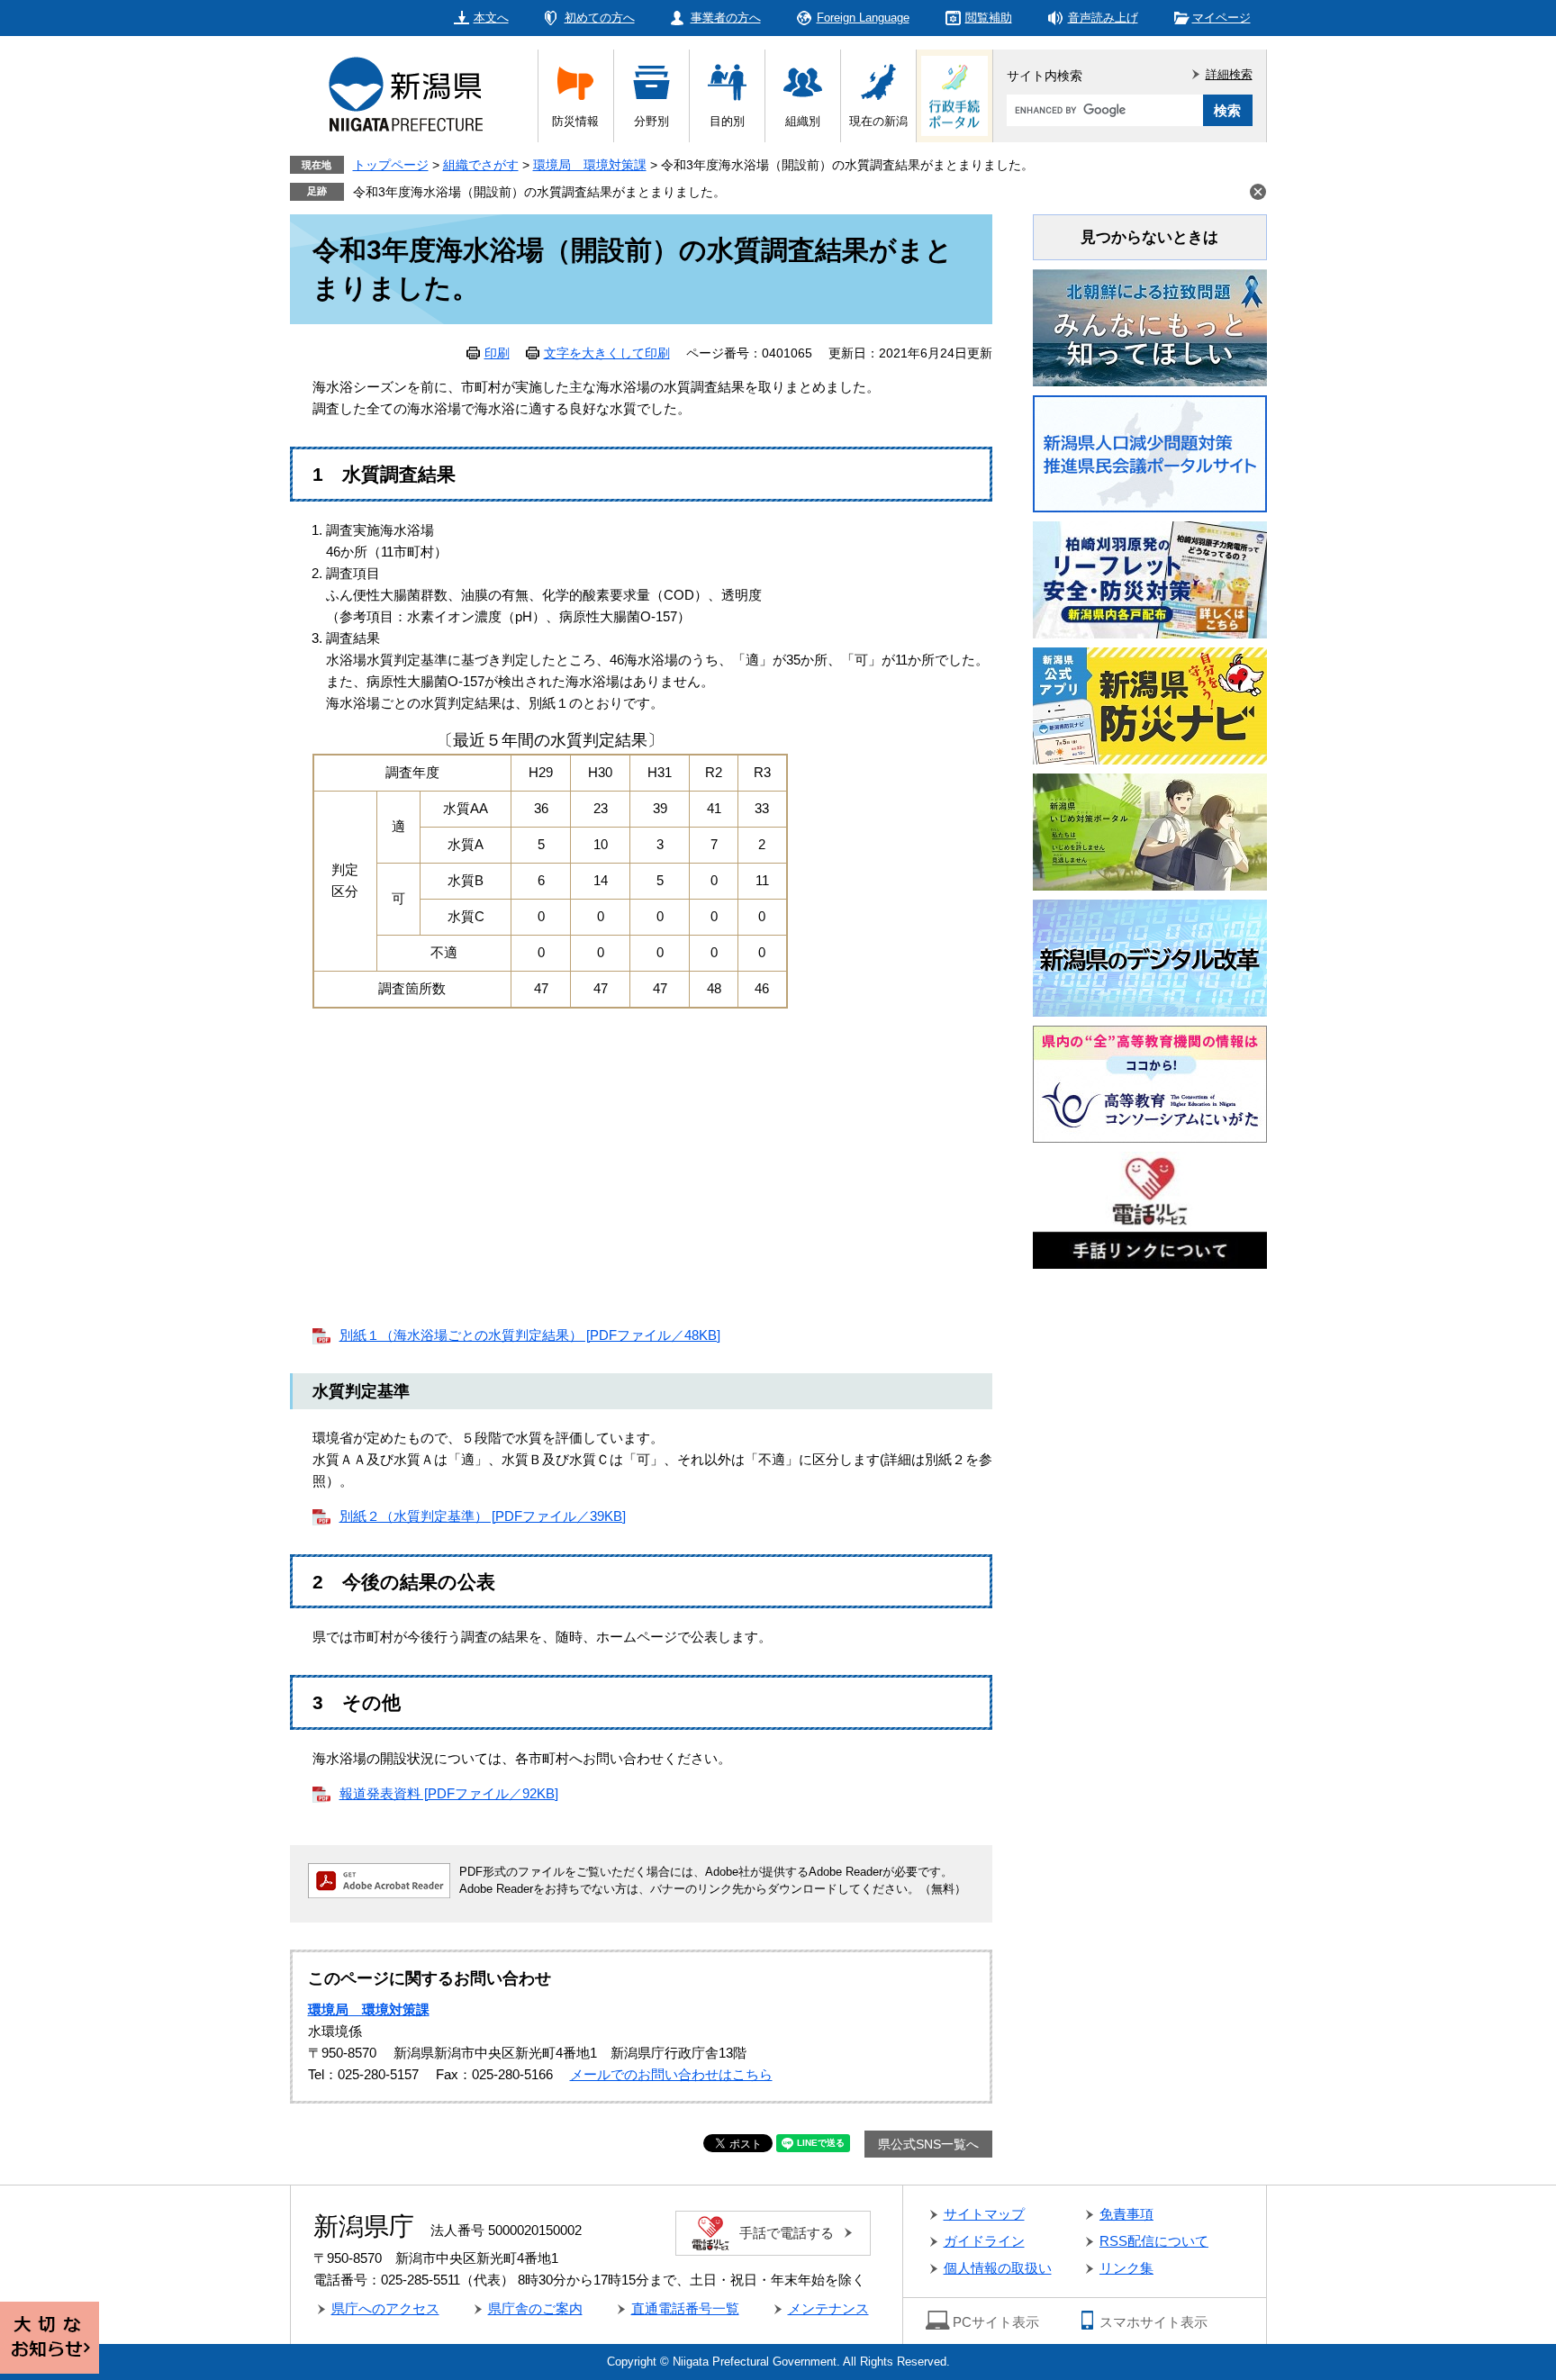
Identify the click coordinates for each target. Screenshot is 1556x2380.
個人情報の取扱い (998, 2268)
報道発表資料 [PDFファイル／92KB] (449, 1793)
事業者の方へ (726, 18)
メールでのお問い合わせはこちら (671, 2074)
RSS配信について (1154, 2241)
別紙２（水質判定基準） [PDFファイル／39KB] (483, 1516)
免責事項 (1126, 2214)
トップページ (391, 165)
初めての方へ (600, 18)
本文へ (491, 18)
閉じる (1258, 192)
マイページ (1221, 18)
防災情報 (575, 121)
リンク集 (1126, 2268)
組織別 (803, 121)
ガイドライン (984, 2241)
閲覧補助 (989, 18)
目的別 (727, 121)
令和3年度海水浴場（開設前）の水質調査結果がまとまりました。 (539, 192)
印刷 (497, 353)
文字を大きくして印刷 (607, 353)
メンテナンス (828, 2308)
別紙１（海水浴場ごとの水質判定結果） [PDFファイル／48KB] (530, 1335)
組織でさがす (481, 165)
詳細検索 (1229, 74)
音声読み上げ (1103, 18)
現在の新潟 (878, 121)
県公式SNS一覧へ (928, 2144)
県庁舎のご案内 (535, 2308)
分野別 (651, 121)
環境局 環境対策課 (590, 165)
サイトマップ (984, 2214)
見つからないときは (1149, 237)
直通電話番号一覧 (685, 2308)
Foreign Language (863, 18)
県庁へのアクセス (385, 2308)
